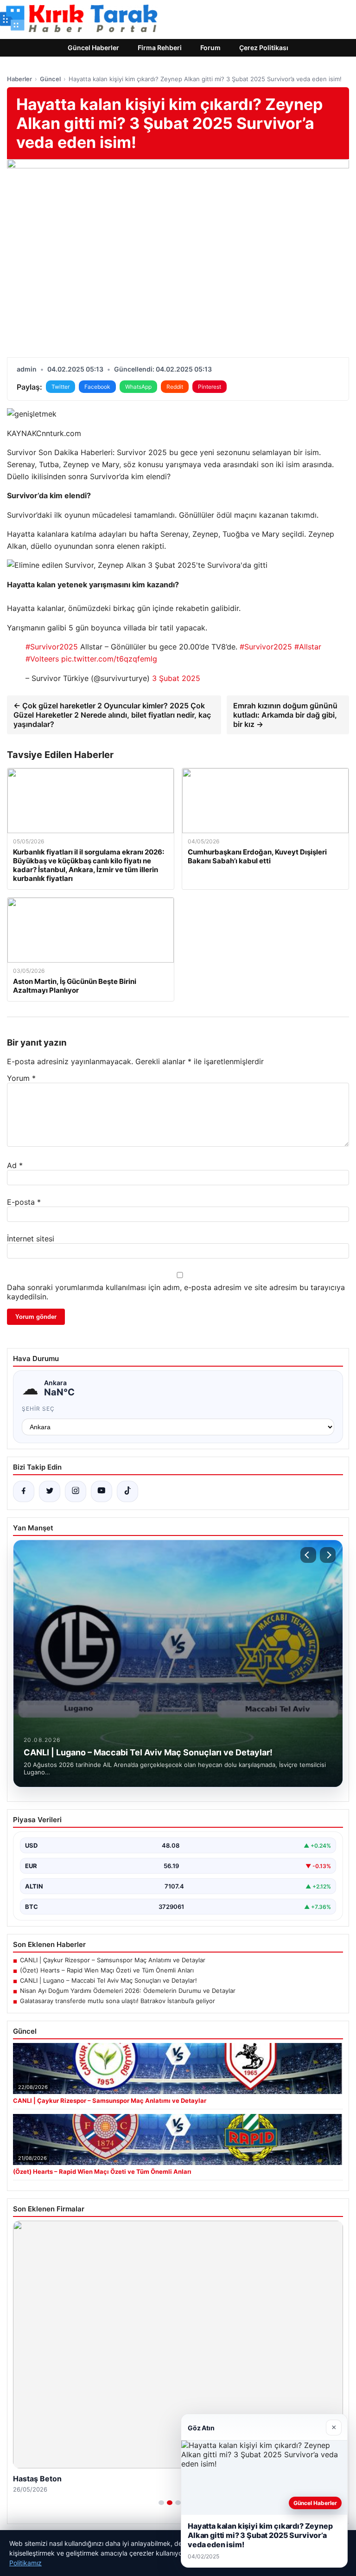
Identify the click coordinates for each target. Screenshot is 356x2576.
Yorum (21, 1078)
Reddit (175, 387)
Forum (210, 48)
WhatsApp (138, 387)
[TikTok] (127, 1491)
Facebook (97, 387)
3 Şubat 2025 (176, 678)
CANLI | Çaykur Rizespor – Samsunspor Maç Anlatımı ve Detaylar (113, 1960)
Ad (15, 1165)
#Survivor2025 (52, 647)
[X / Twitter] (50, 1491)
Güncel (50, 79)
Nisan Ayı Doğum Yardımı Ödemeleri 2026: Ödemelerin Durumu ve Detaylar (128, 1991)
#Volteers (42, 659)
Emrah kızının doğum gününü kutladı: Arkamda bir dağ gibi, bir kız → (285, 715)
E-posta (24, 1202)
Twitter (60, 387)
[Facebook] (24, 1491)
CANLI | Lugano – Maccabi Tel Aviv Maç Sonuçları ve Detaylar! (108, 1980)
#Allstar (308, 647)
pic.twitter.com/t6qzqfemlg (109, 659)
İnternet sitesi (31, 1239)
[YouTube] (102, 1491)
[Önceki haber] (308, 1555)
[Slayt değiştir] (161, 2503)
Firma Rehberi (160, 48)
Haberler (19, 79)
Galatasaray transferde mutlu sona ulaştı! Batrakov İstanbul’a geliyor (118, 2001)
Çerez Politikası (264, 48)
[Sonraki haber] (328, 1555)
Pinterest (210, 387)
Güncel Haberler (93, 48)
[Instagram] (76, 1491)
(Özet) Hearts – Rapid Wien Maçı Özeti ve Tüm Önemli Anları (107, 1970)
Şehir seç (38, 1409)
